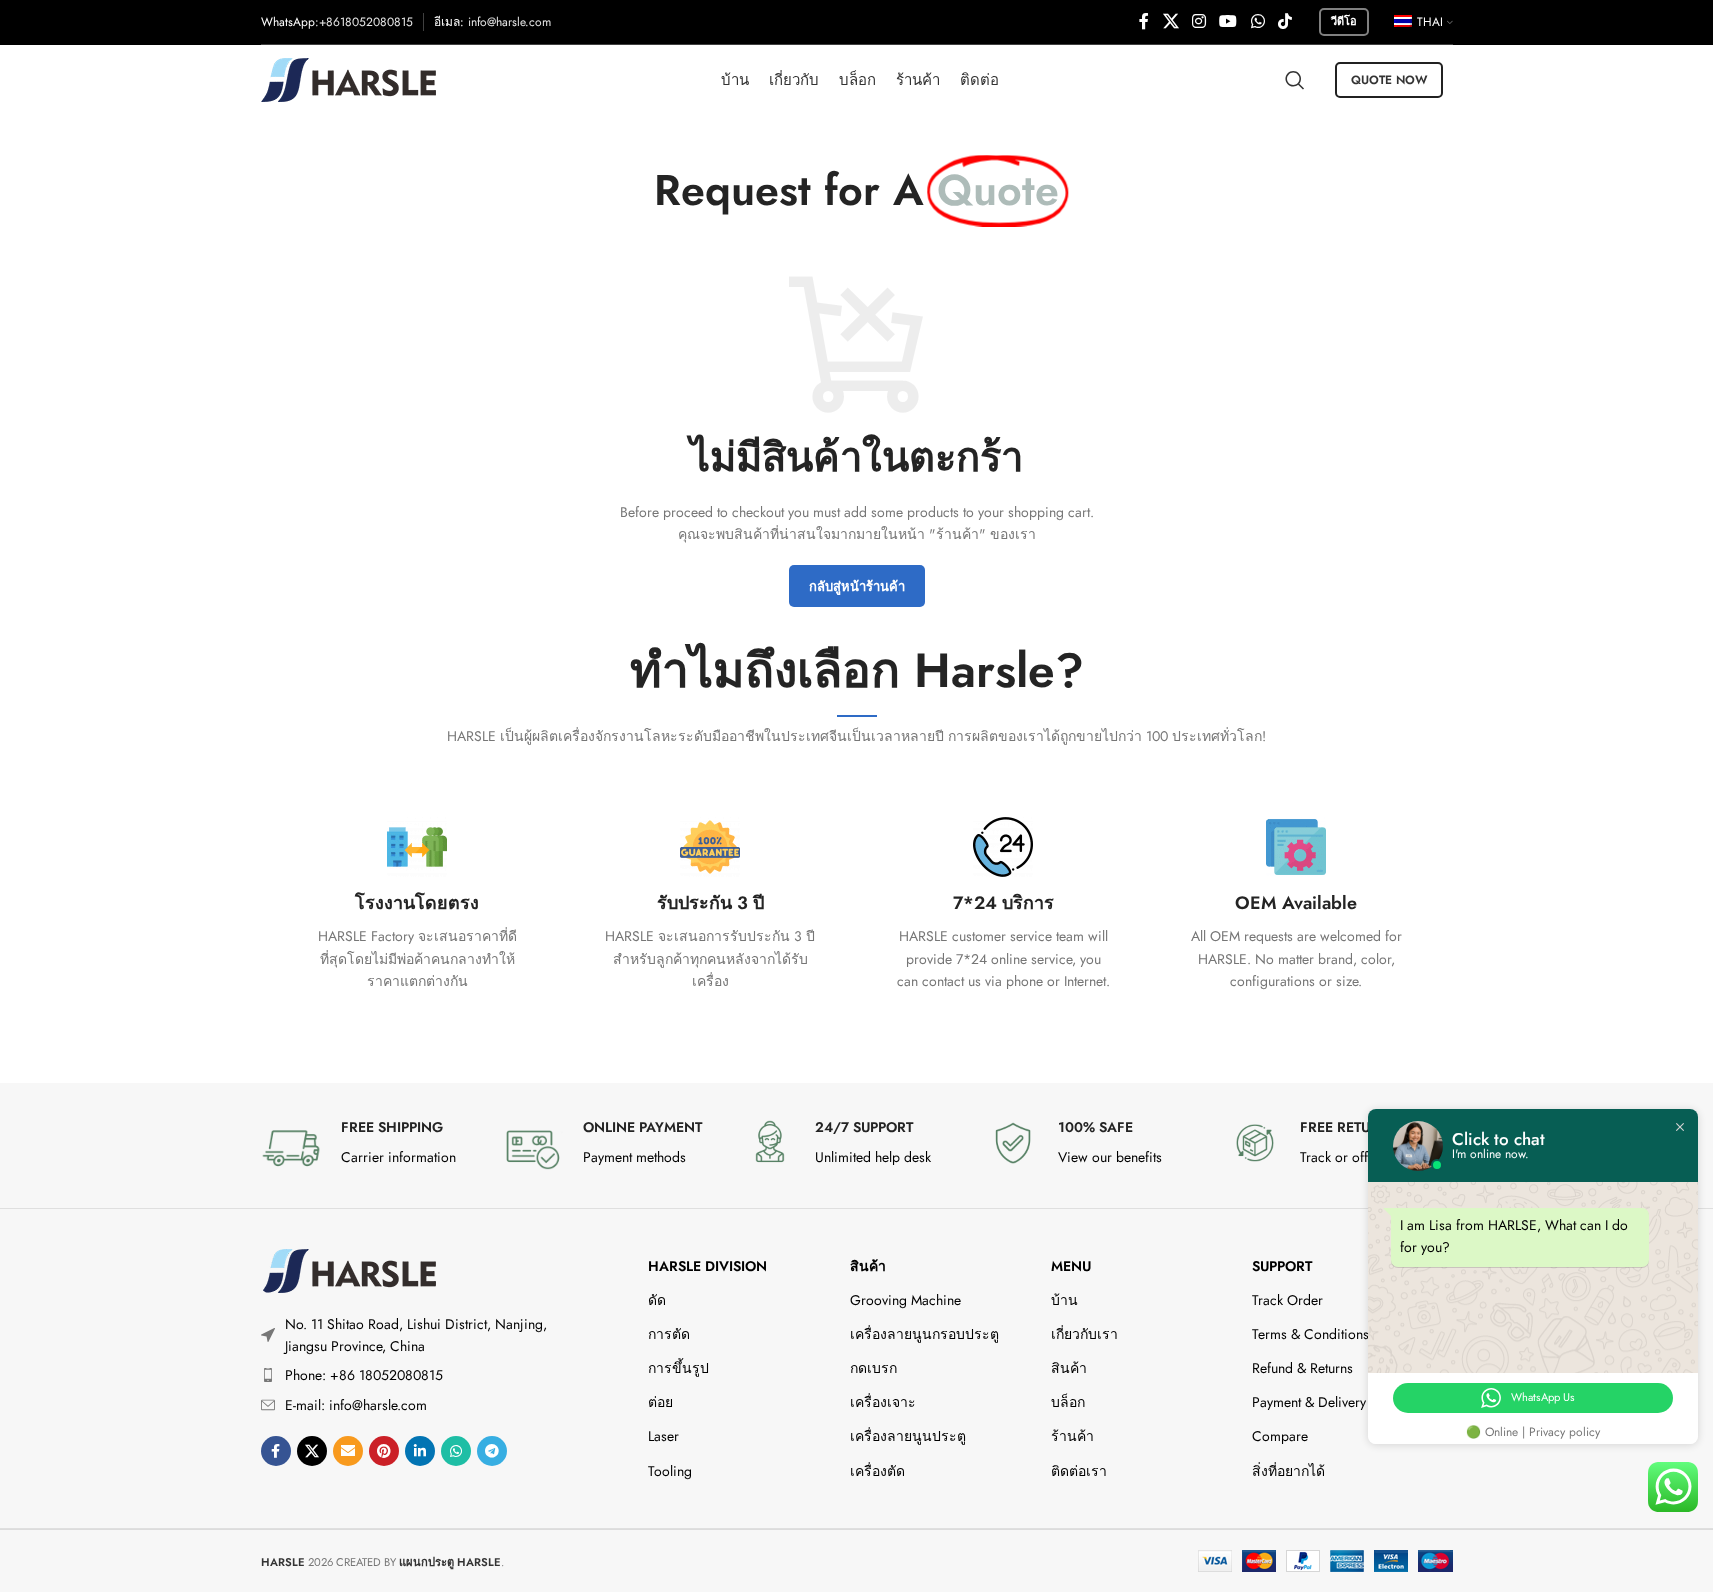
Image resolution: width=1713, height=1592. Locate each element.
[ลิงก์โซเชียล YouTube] (1228, 21)
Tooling (670, 1471)
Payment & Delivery (1309, 1402)
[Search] (1295, 80)
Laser (663, 1436)
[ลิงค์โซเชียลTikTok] (1284, 21)
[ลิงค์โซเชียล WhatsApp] (1257, 21)
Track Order (1287, 1300)
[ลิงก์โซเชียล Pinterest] (384, 1451)
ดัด (657, 1300)
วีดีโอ (1344, 21)
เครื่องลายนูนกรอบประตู (924, 1334)
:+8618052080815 (364, 22)
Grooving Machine (905, 1300)
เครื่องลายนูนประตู (908, 1436)
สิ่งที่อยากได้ (1288, 1471)
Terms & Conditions (1310, 1334)
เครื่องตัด (877, 1471)
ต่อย (660, 1402)
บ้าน (1064, 1300)
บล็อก (1068, 1402)
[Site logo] (348, 78)
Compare (1280, 1436)
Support (1282, 1266)
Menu (1071, 1266)
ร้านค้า (1072, 1436)
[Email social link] (348, 1451)
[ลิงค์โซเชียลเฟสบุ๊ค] (1144, 21)
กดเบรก (873, 1368)
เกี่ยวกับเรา (1084, 1334)
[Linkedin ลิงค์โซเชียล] (420, 1451)
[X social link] (1170, 21)
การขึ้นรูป (678, 1368)
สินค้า (868, 1266)
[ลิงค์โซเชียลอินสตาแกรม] (1198, 21)
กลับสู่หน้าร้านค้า (857, 586)
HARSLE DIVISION (707, 1266)
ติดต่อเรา (1079, 1471)
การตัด (669, 1334)
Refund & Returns (1302, 1368)
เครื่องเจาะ (883, 1402)
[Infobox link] (417, 905)
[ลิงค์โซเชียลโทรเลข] (492, 1451)
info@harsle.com (509, 22)
